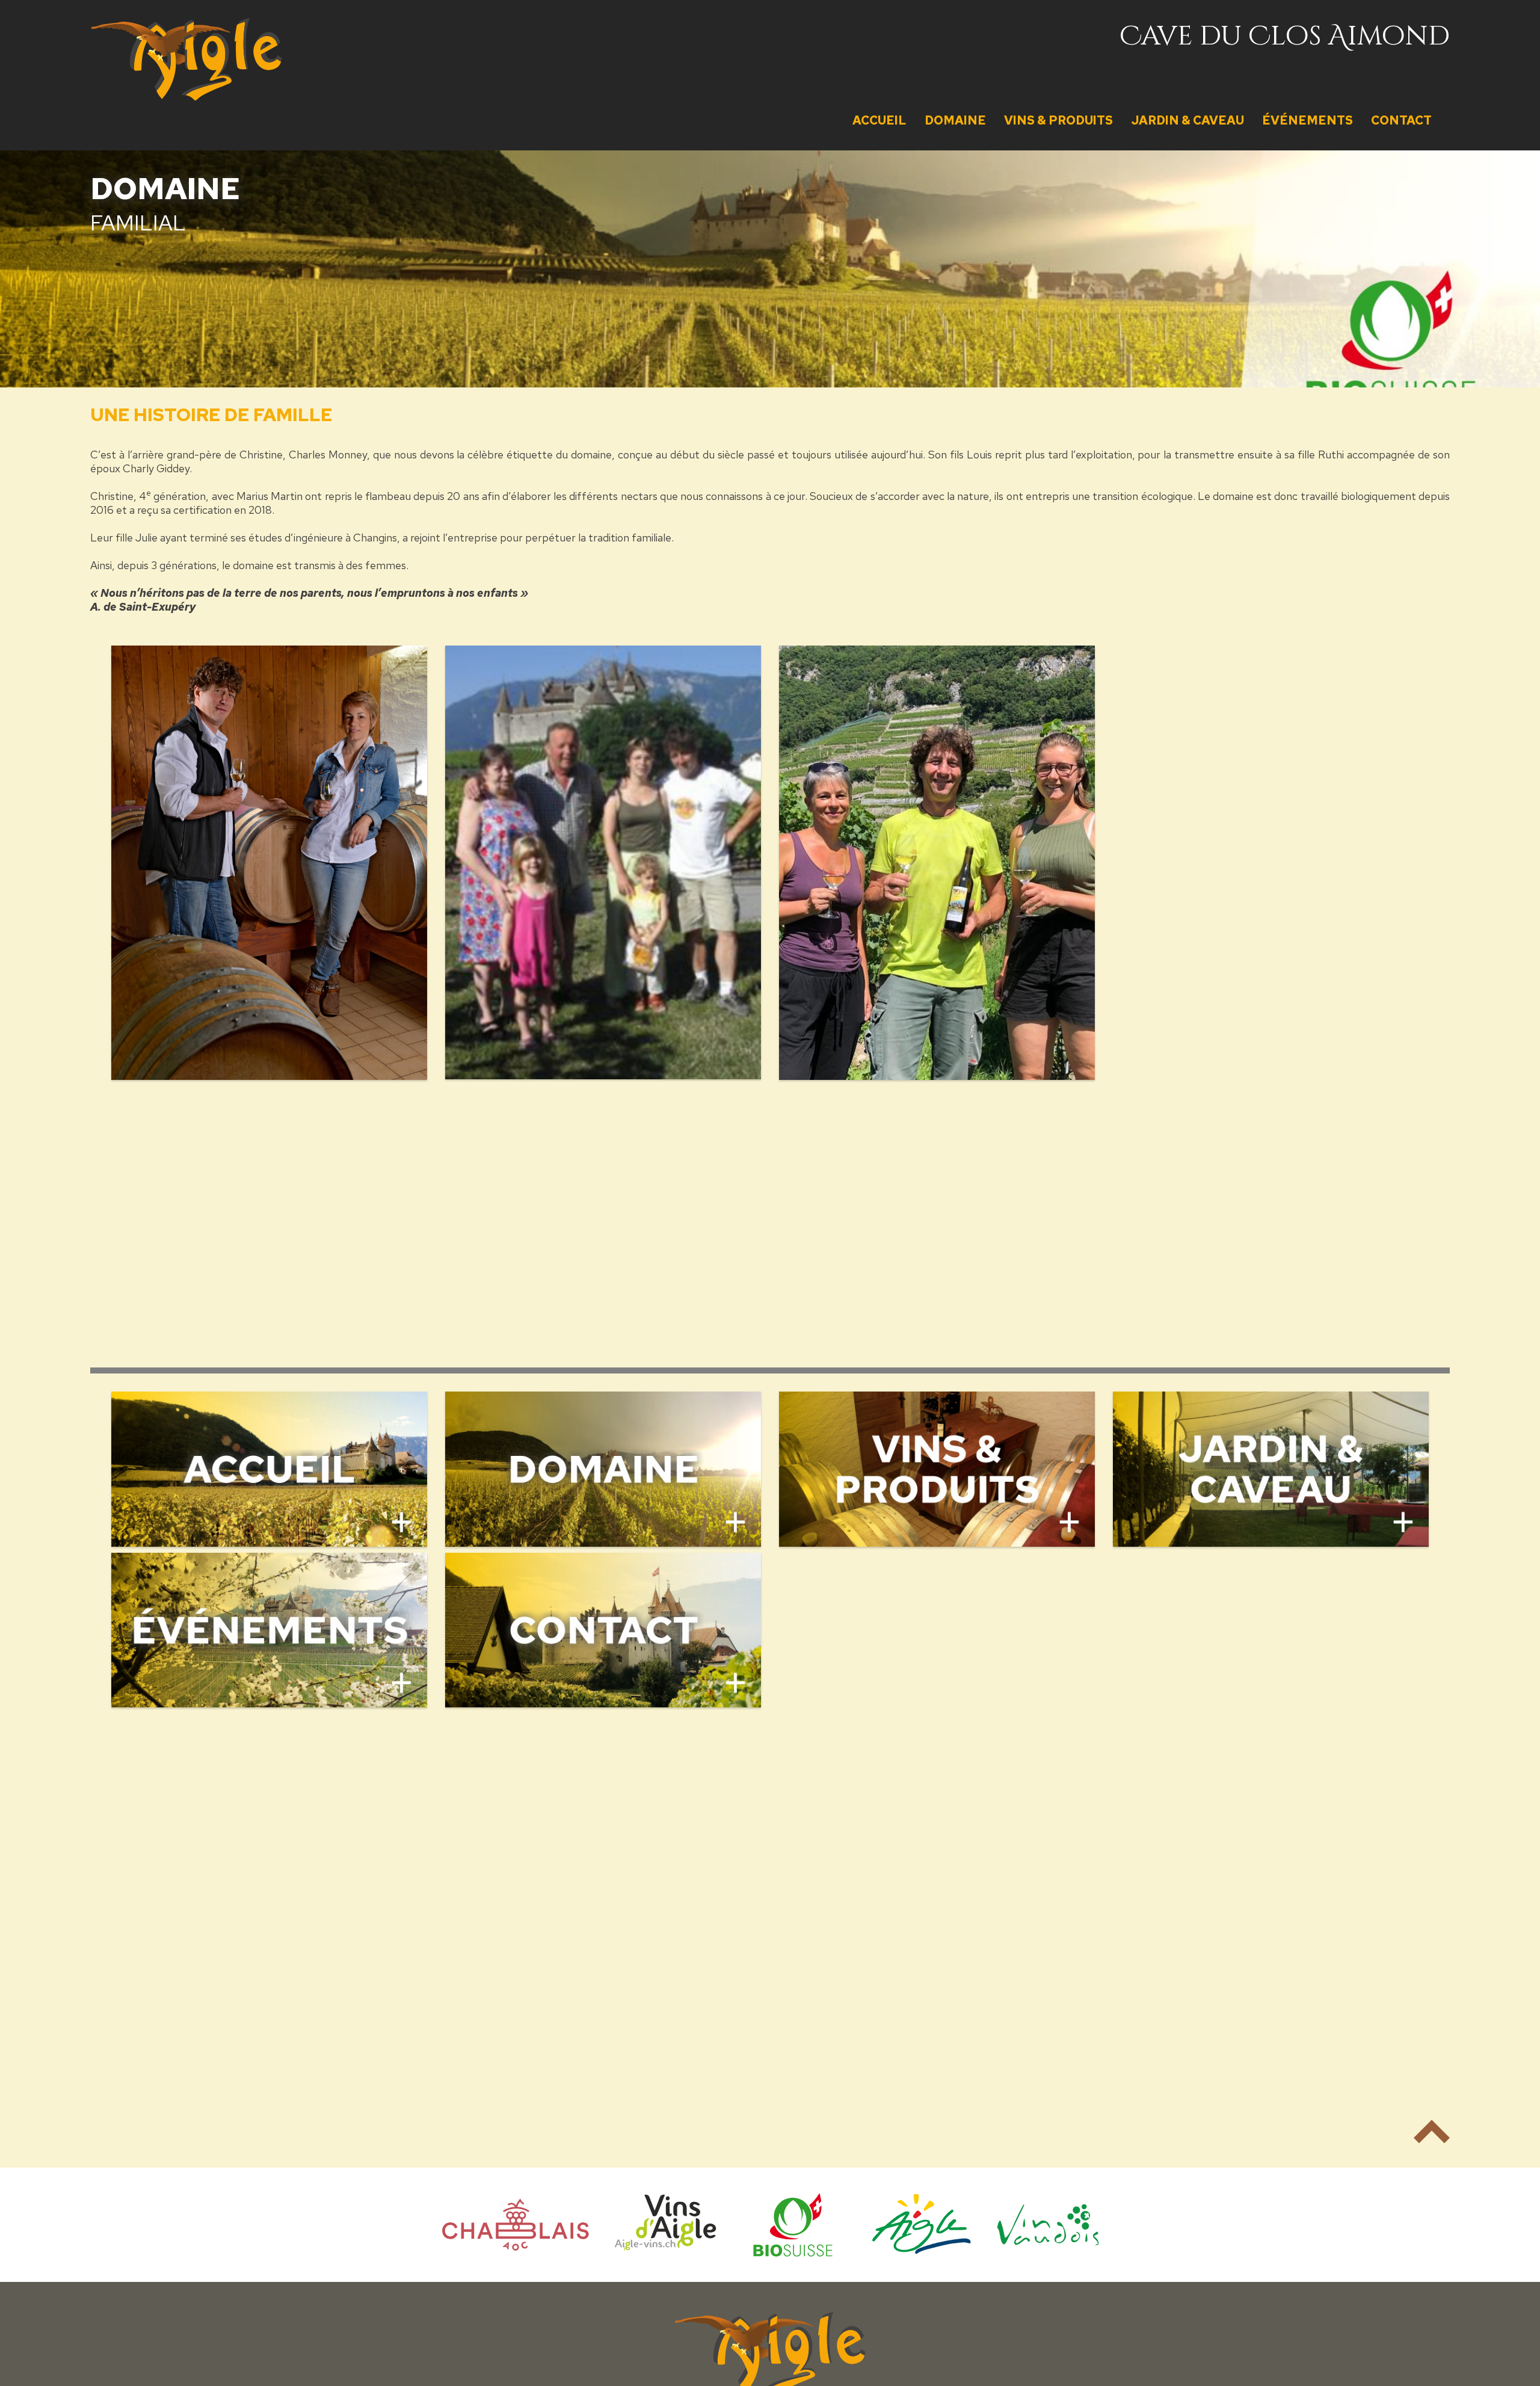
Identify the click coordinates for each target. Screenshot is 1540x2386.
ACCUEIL (879, 120)
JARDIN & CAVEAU (1187, 120)
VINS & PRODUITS (1058, 120)
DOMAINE (955, 120)
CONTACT (1401, 120)
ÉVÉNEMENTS (1307, 120)
